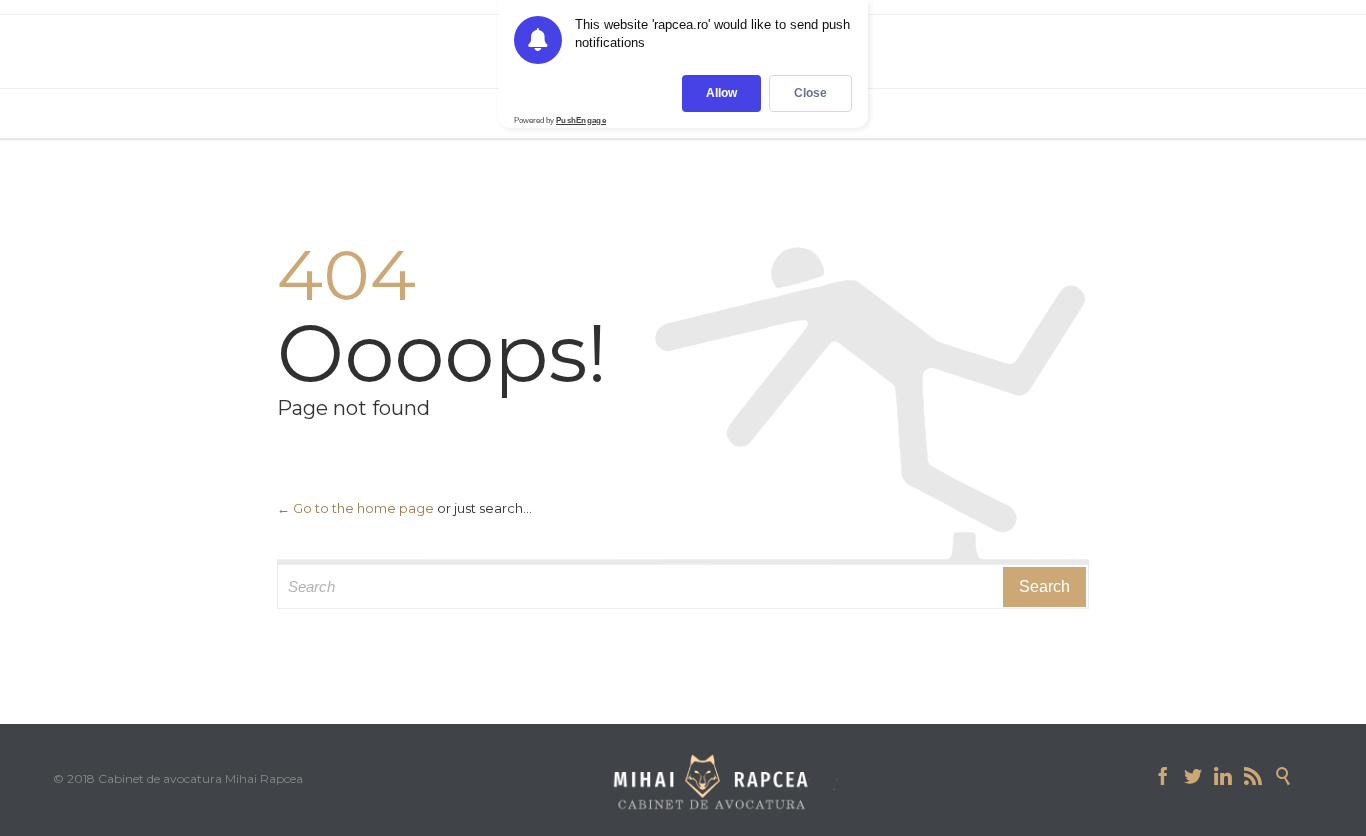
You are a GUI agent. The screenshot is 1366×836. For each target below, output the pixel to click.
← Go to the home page (355, 508)
